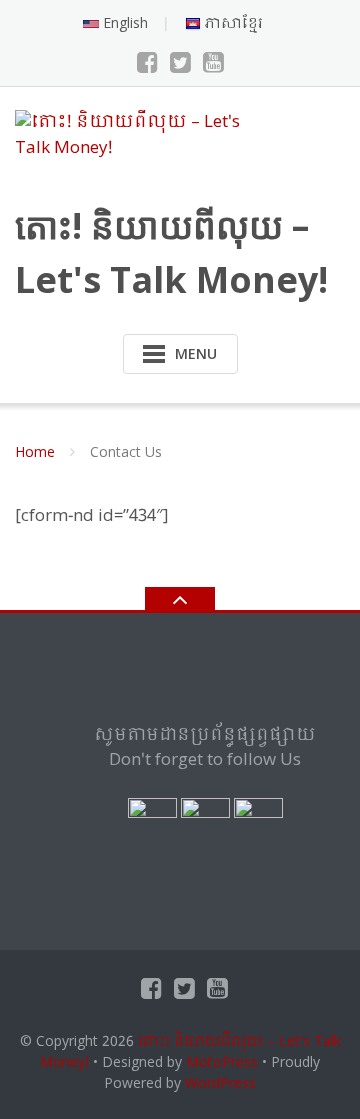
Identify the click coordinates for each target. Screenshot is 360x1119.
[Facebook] (147, 63)
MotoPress (222, 1063)
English (123, 24)
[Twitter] (180, 63)
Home (35, 453)
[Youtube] (213, 63)
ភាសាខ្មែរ (232, 24)
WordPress (220, 1084)
